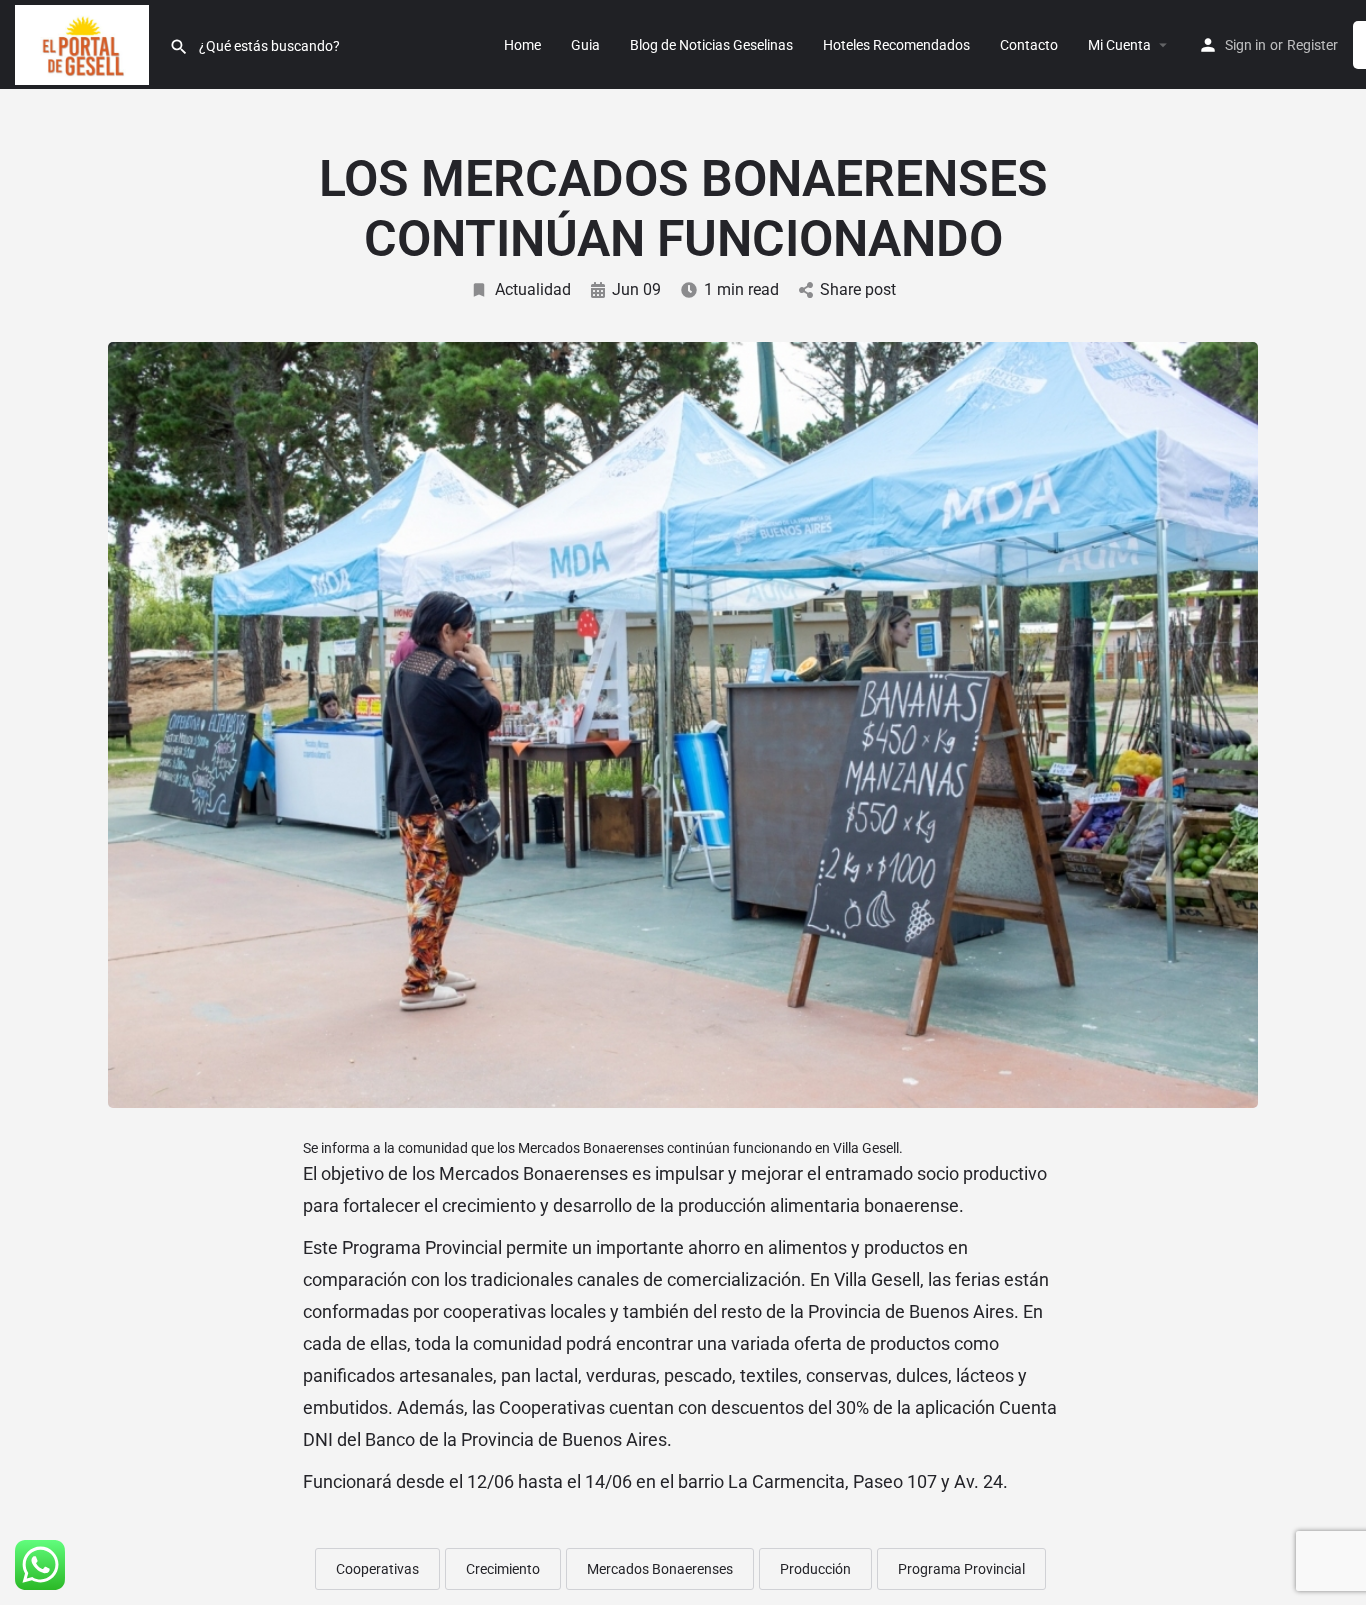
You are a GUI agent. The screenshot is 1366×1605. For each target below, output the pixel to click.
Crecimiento (503, 1569)
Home (522, 45)
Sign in (1245, 45)
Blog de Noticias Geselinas (711, 45)
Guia (585, 45)
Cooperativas (377, 1569)
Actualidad (533, 289)
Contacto (1029, 45)
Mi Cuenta (1119, 45)
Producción (815, 1569)
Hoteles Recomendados (896, 45)
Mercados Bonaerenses (660, 1569)
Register (1312, 45)
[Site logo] (84, 43)
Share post (858, 289)
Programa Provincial (961, 1569)
